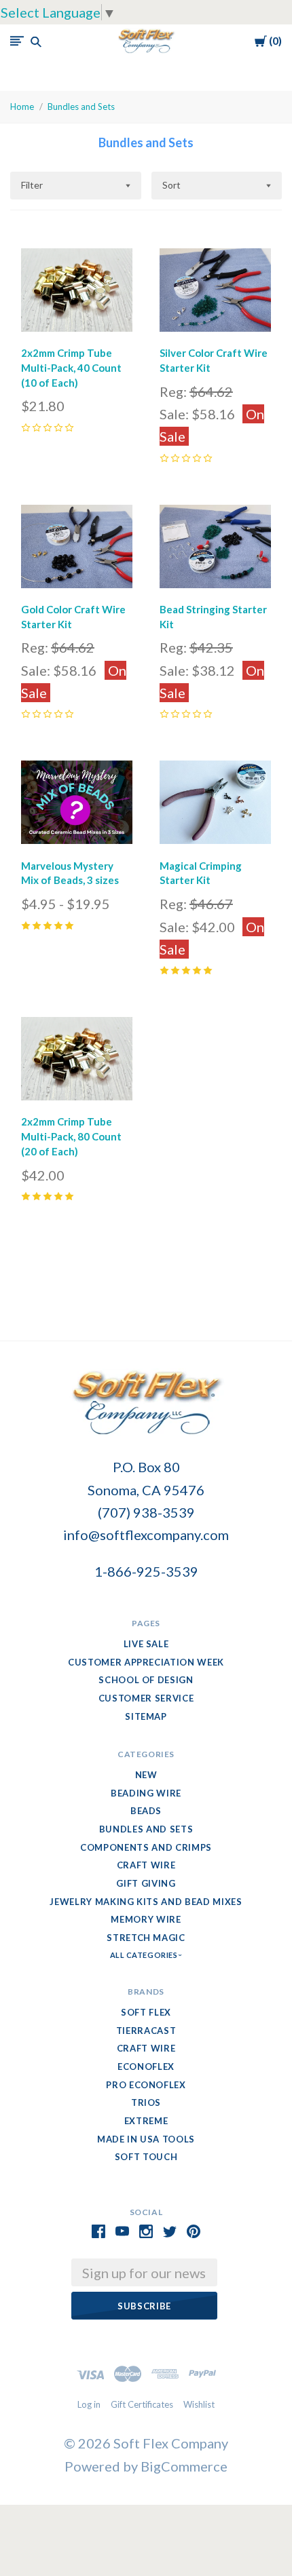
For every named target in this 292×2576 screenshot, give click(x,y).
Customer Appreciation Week (146, 1662)
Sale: (176, 414)
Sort (171, 185)
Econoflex (146, 2066)
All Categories (145, 1955)
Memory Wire (146, 1919)
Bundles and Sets (81, 107)
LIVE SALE (146, 1644)
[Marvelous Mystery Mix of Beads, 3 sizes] (77, 805)
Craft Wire (146, 1865)
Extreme (146, 2121)
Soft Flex (146, 2012)
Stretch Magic (146, 1938)
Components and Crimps (146, 1847)
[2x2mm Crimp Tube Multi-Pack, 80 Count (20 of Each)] (77, 1062)
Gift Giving (146, 1883)
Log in (89, 2404)
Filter (32, 185)
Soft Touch (146, 2157)
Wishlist (199, 2404)
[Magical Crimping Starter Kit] (215, 805)
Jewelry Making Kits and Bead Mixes (146, 1902)
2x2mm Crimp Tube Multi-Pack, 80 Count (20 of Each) (71, 1136)
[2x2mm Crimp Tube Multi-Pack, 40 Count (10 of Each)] (77, 293)
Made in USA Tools (146, 2139)
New (146, 1775)
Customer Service (146, 1698)
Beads (146, 1811)
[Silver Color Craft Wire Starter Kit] (215, 293)
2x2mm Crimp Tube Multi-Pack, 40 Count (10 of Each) (71, 368)
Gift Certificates (142, 2404)
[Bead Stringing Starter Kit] (215, 550)
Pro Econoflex (146, 2085)
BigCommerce (184, 2466)
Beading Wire (146, 1793)
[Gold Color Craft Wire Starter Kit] (77, 550)
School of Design (146, 1680)
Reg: (175, 391)
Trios (146, 2102)
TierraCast (146, 2031)
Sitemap (146, 1716)
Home (22, 107)
